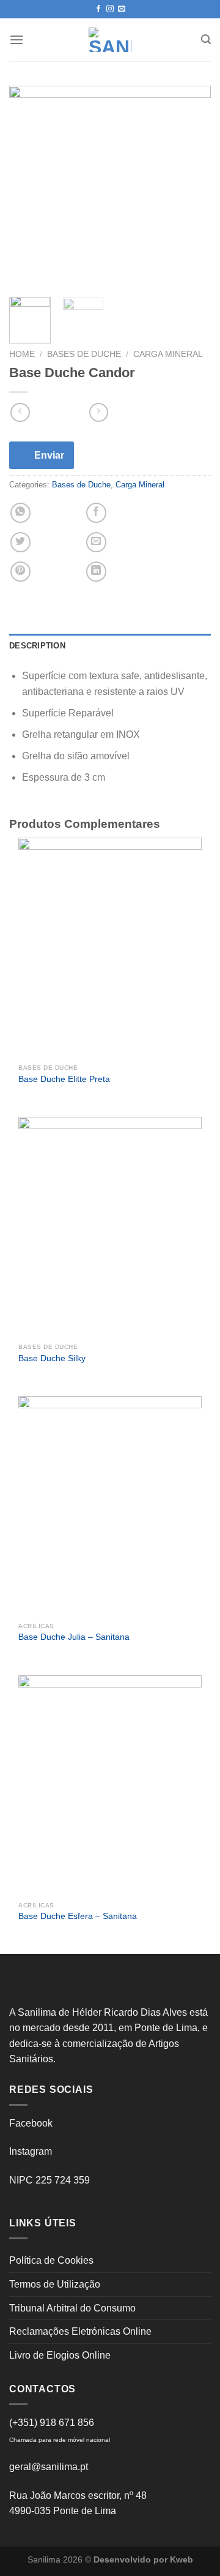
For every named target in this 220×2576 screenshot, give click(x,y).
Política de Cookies (51, 2260)
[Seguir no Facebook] (98, 9)
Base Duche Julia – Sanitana (74, 1637)
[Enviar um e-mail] (122, 9)
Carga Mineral (168, 354)
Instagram (31, 2151)
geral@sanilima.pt (49, 2467)
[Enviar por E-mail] (96, 542)
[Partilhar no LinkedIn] (96, 572)
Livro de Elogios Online (60, 2355)
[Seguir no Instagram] (110, 9)
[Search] (206, 39)
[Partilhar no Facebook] (96, 513)
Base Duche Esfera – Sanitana (78, 1916)
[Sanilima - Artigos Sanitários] (110, 40)
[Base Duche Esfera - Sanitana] (110, 1786)
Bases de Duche (84, 354)
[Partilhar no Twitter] (20, 542)
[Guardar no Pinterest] (20, 572)
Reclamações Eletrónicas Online (80, 2331)
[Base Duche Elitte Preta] (110, 948)
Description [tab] (37, 646)
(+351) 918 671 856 (52, 2423)
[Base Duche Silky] (110, 1227)
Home (22, 354)
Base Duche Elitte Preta (64, 1079)
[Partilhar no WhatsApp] (20, 513)
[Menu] (16, 39)
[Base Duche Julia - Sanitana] (110, 1506)
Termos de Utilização (55, 2284)
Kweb (182, 2559)
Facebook (31, 2123)
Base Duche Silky (52, 1358)
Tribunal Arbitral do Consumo (72, 2308)
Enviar (49, 455)
